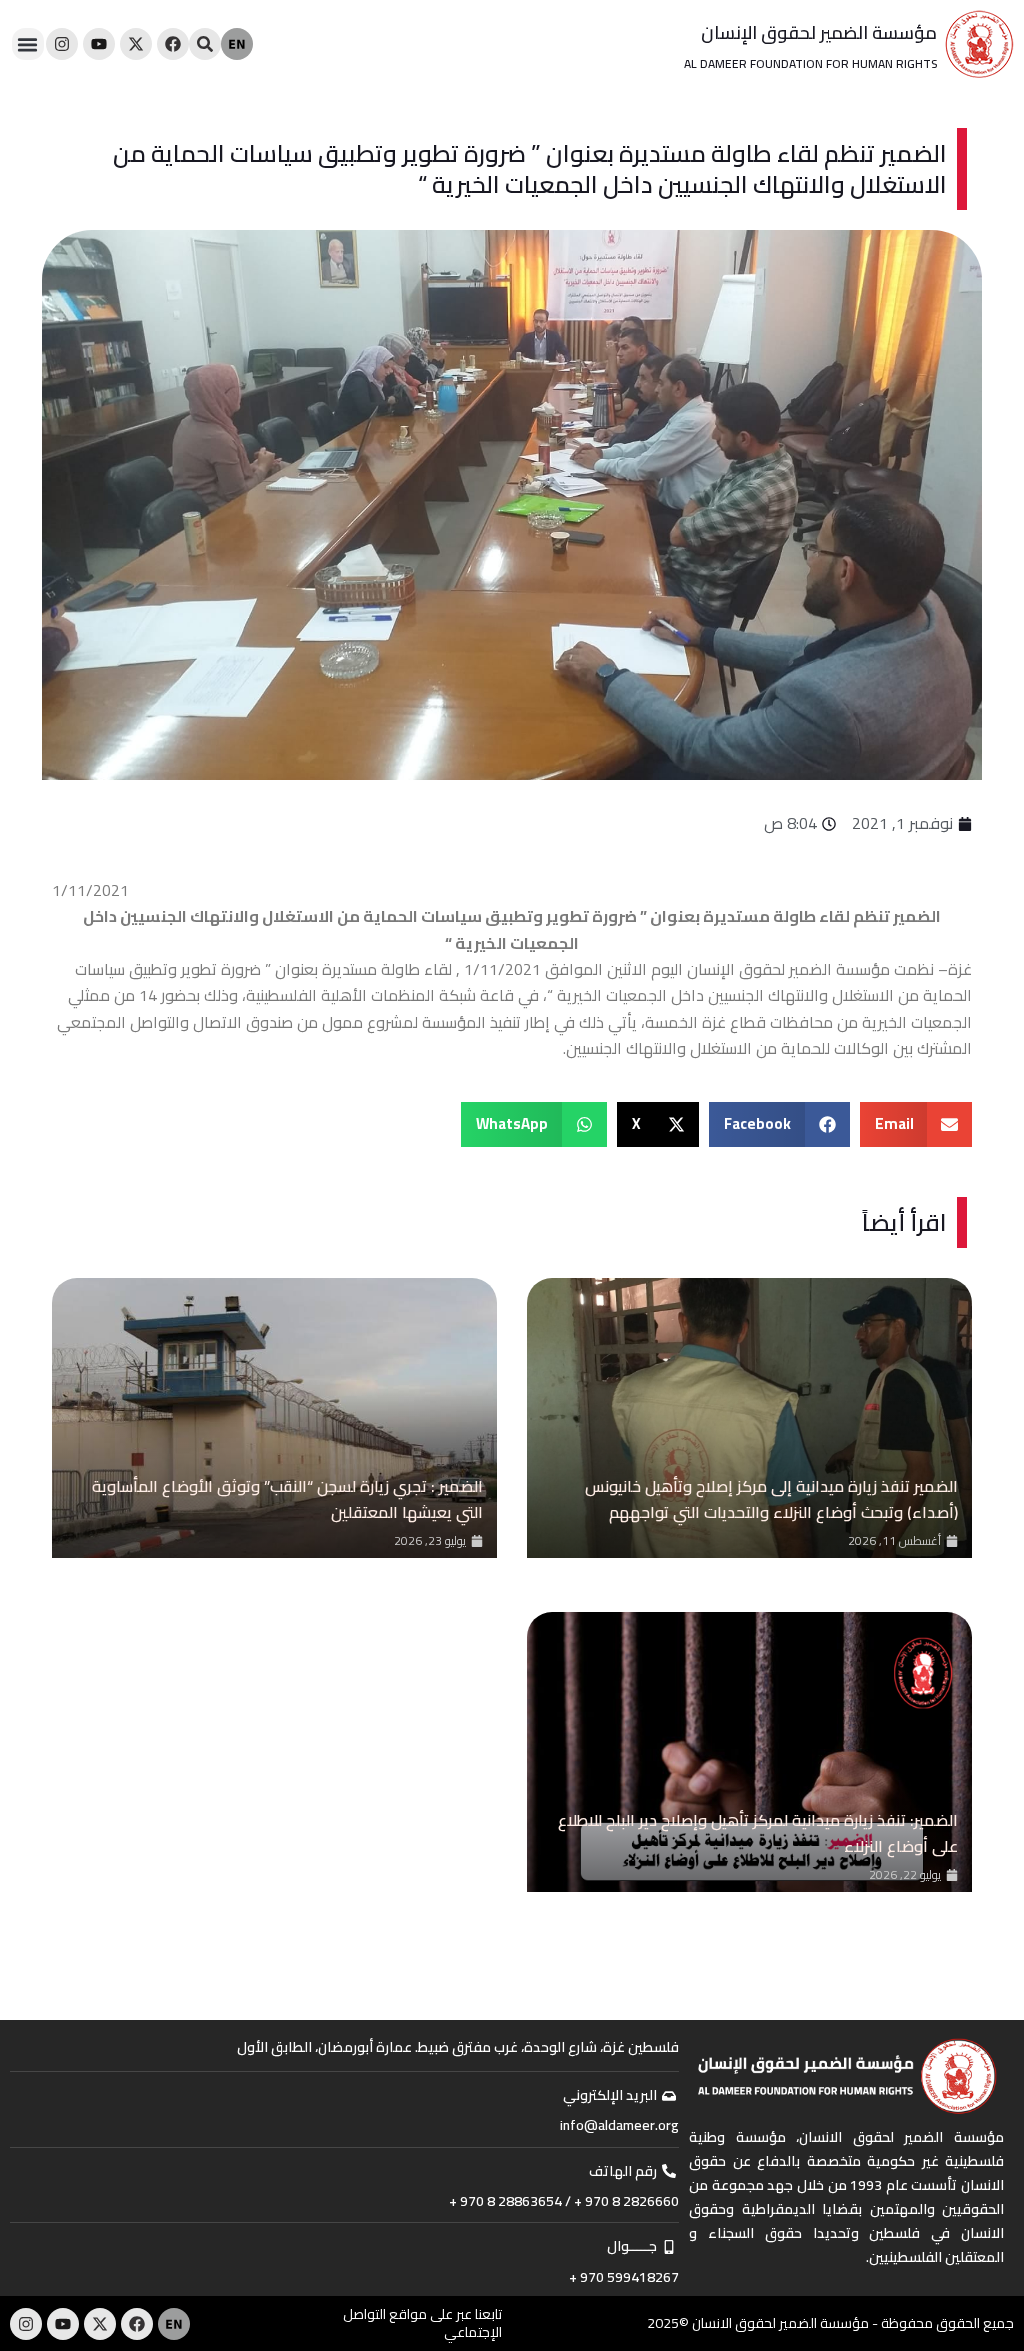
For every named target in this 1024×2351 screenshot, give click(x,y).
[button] (28, 44)
